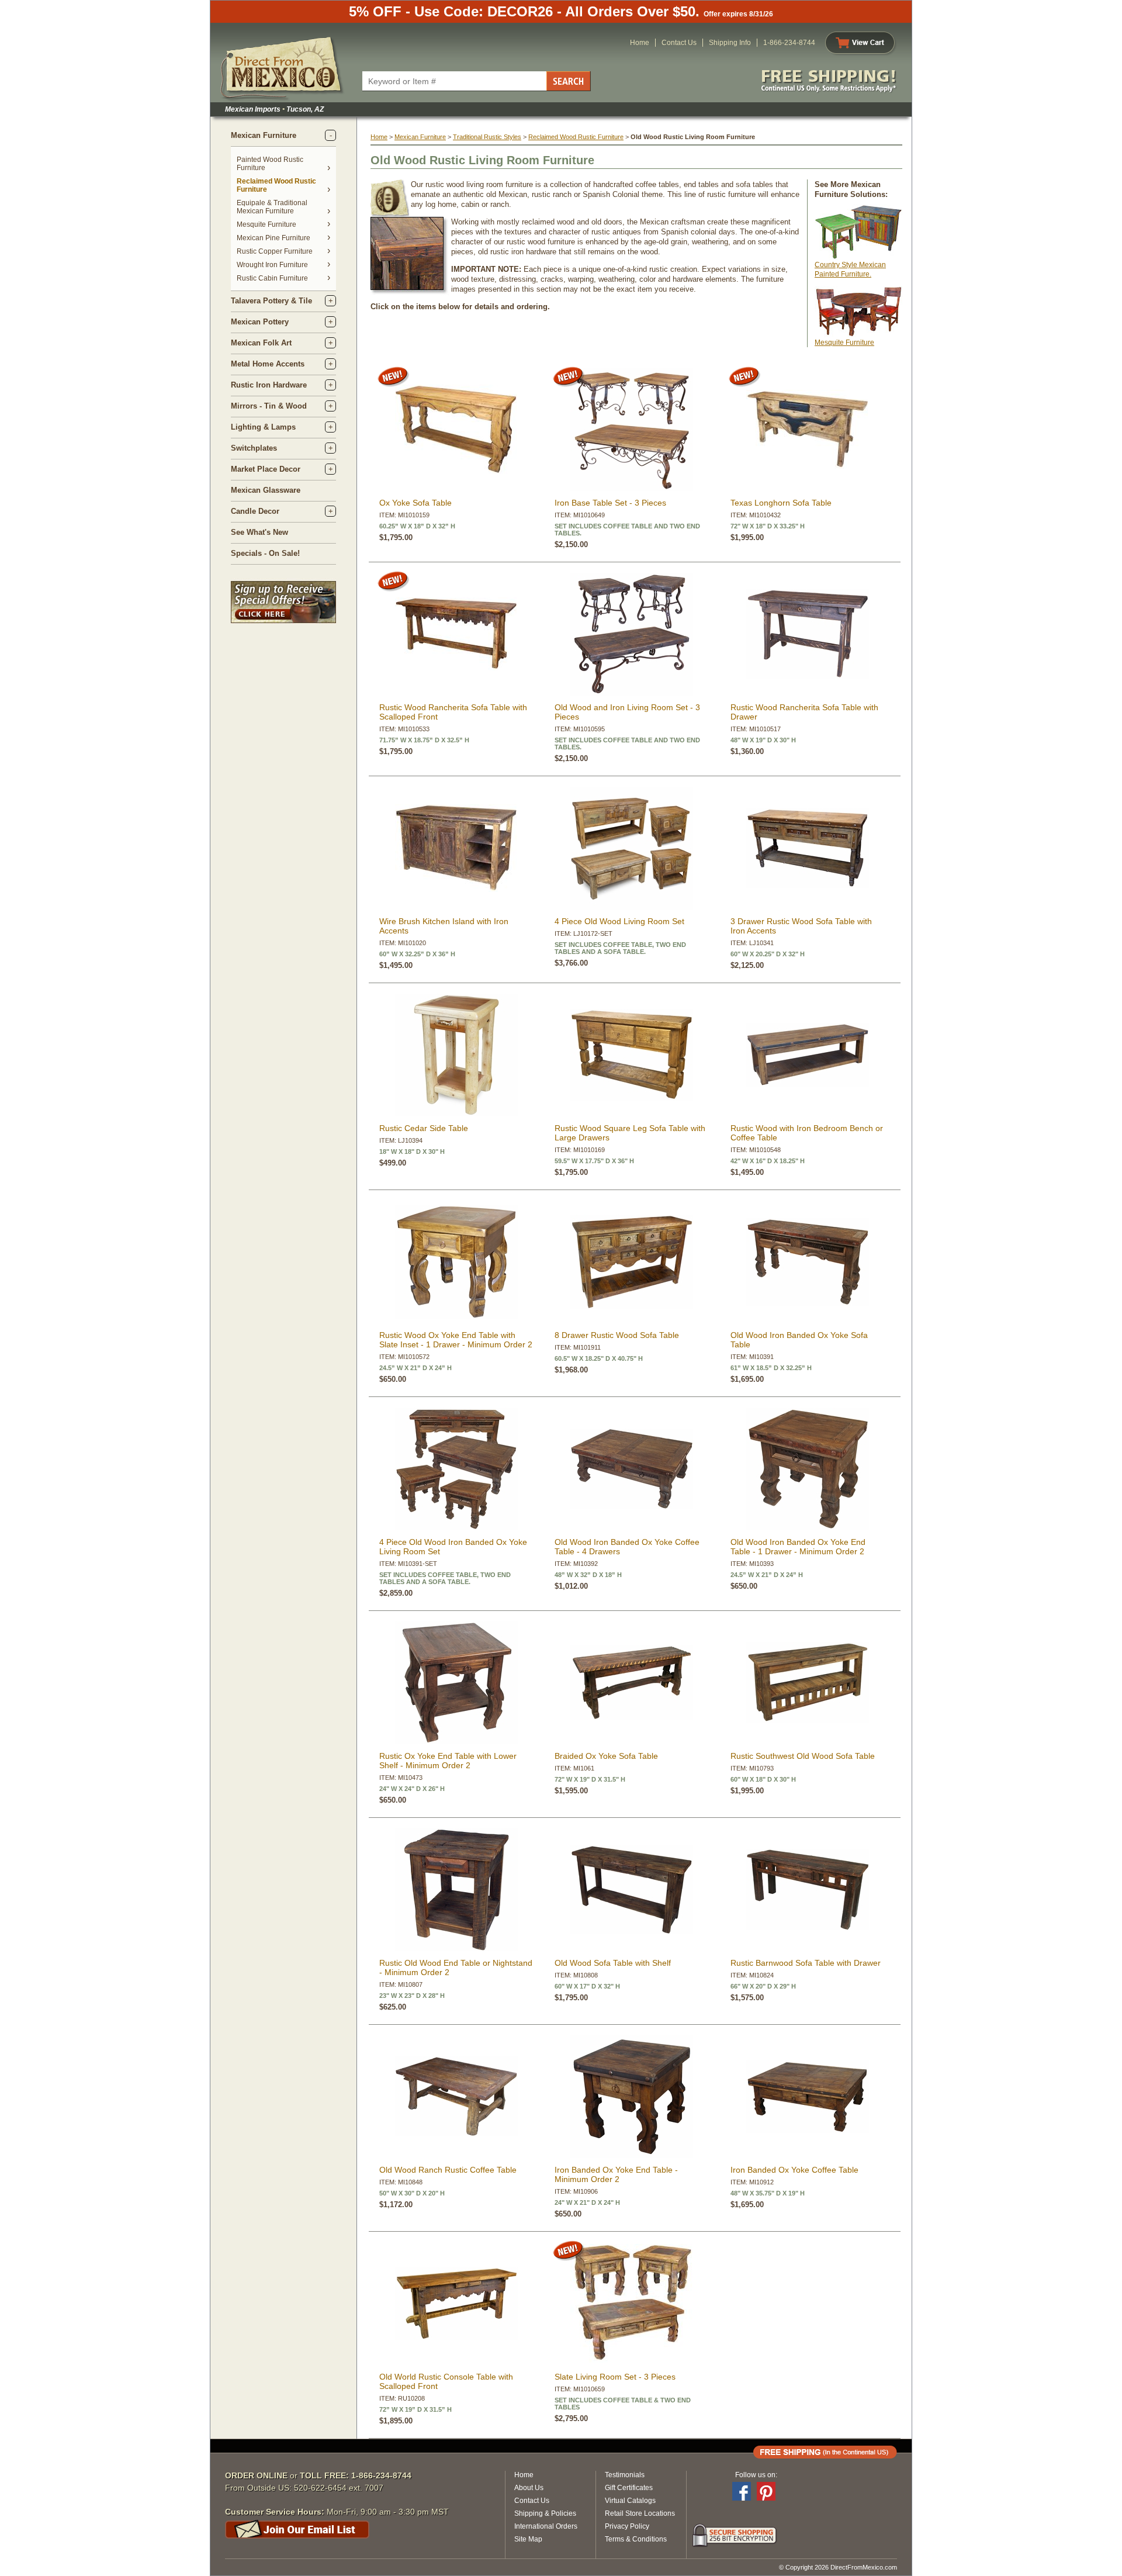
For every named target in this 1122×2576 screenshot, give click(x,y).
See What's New (259, 532)
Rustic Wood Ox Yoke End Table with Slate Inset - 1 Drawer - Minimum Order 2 (456, 1340)
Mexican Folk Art (261, 343)
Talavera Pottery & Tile (271, 301)
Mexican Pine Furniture (273, 238)
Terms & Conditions (636, 2539)
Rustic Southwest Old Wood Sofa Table (803, 1756)
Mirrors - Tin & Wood (269, 406)
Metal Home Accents (268, 364)
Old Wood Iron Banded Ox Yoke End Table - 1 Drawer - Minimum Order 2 (798, 1547)
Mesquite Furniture (266, 224)
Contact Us (679, 43)
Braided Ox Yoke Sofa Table (606, 1756)
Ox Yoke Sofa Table (415, 503)
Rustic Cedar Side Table (424, 1128)
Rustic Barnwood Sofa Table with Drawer (806, 1963)
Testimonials (625, 2475)
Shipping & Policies (545, 2513)
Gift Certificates (629, 2488)
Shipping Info (730, 43)
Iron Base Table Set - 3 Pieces (610, 503)
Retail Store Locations (640, 2513)
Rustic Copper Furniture (275, 251)
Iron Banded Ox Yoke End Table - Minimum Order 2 (616, 2174)
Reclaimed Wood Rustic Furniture (576, 137)
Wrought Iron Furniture (272, 265)
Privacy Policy (627, 2526)
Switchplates (254, 448)
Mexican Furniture (264, 135)
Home (640, 43)
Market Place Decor (266, 469)
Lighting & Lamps (263, 427)
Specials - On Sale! (265, 553)
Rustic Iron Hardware (269, 385)
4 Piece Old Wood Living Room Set (619, 921)
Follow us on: (756, 2475)
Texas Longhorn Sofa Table (781, 503)
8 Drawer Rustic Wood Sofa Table (617, 1335)
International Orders (546, 2526)
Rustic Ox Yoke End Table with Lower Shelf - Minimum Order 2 (448, 1761)
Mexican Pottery (260, 322)
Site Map (528, 2539)
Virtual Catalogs (630, 2501)
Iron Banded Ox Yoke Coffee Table (794, 2170)
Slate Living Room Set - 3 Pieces (615, 2377)
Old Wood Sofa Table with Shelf (613, 1963)
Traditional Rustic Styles (487, 137)
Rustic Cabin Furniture (272, 278)
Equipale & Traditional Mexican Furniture (272, 207)
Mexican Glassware (266, 490)
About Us (529, 2488)
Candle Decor (255, 511)
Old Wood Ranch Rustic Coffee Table (448, 2170)
